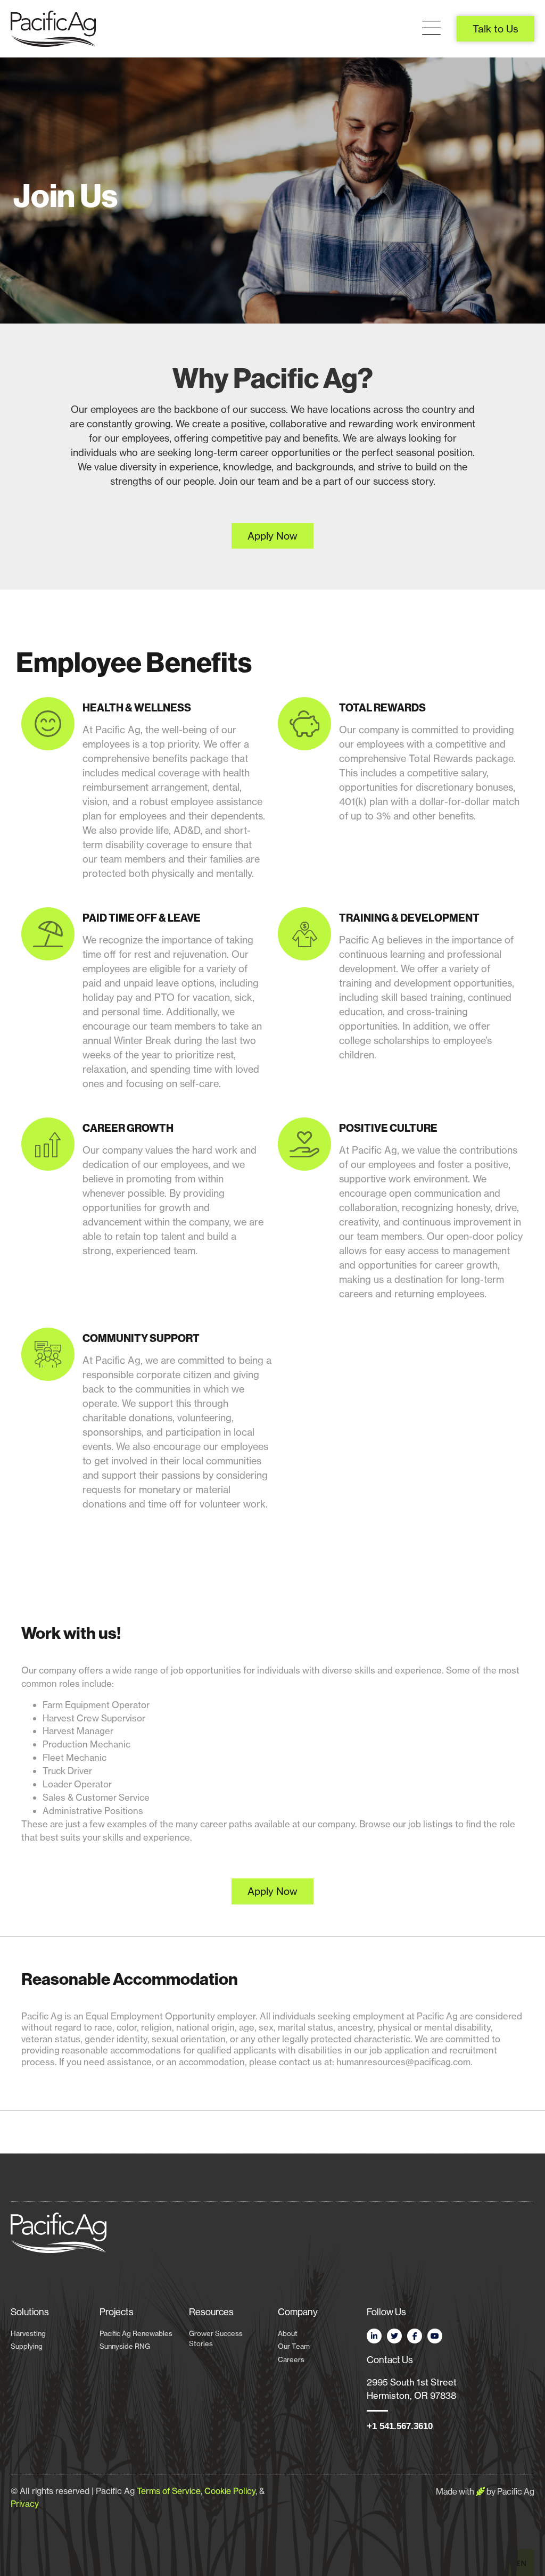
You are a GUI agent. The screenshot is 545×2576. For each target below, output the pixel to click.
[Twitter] (394, 2336)
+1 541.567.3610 (400, 2426)
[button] (431, 28)
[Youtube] (435, 2336)
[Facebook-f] (415, 2336)
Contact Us (390, 2360)
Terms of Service (169, 2491)
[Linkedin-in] (374, 2336)
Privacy (25, 2504)
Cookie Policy (230, 2491)
